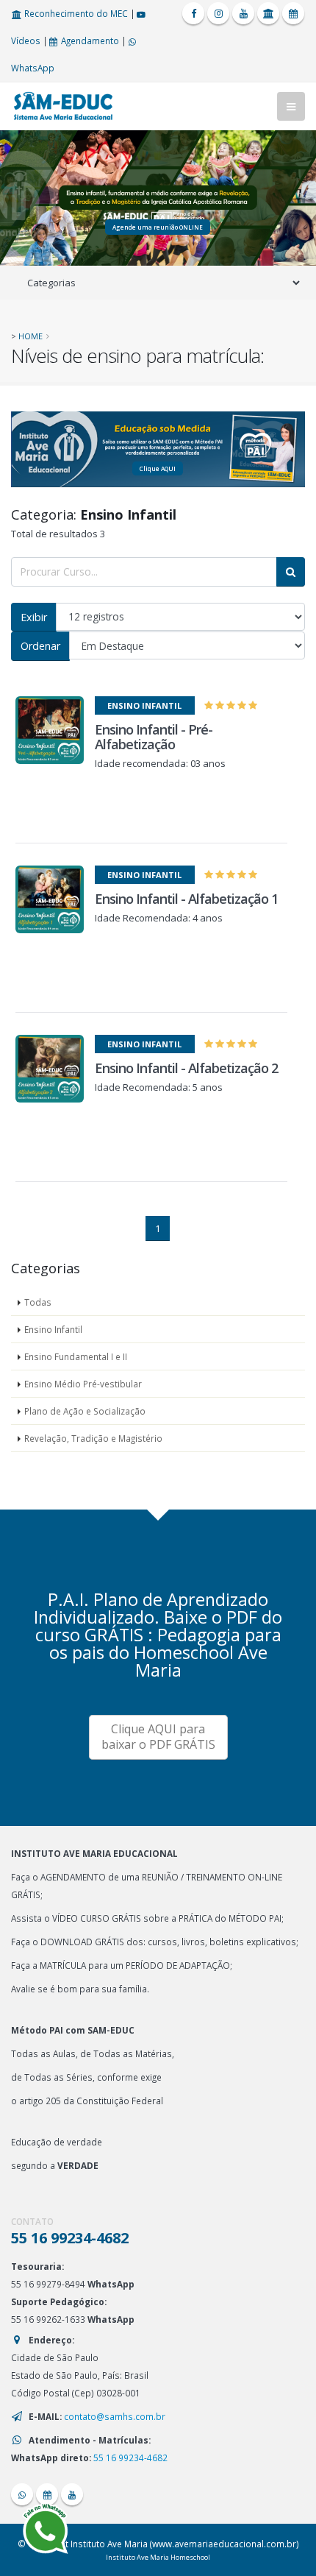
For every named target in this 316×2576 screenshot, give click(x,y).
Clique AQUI (158, 468)
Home (30, 336)
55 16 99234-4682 (130, 2458)
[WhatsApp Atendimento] (22, 2494)
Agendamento (89, 40)
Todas (38, 1302)
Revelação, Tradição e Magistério (93, 1438)
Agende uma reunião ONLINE (158, 227)
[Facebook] (193, 13)
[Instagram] (218, 13)
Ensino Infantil (53, 1329)
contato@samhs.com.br (115, 2416)
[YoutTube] (243, 13)
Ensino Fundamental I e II (76, 1356)
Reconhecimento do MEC (75, 13)
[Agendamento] (293, 13)
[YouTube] (72, 2494)
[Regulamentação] (268, 13)
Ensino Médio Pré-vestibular (83, 1384)
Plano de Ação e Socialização (85, 1411)
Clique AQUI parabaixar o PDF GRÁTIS (158, 1737)
